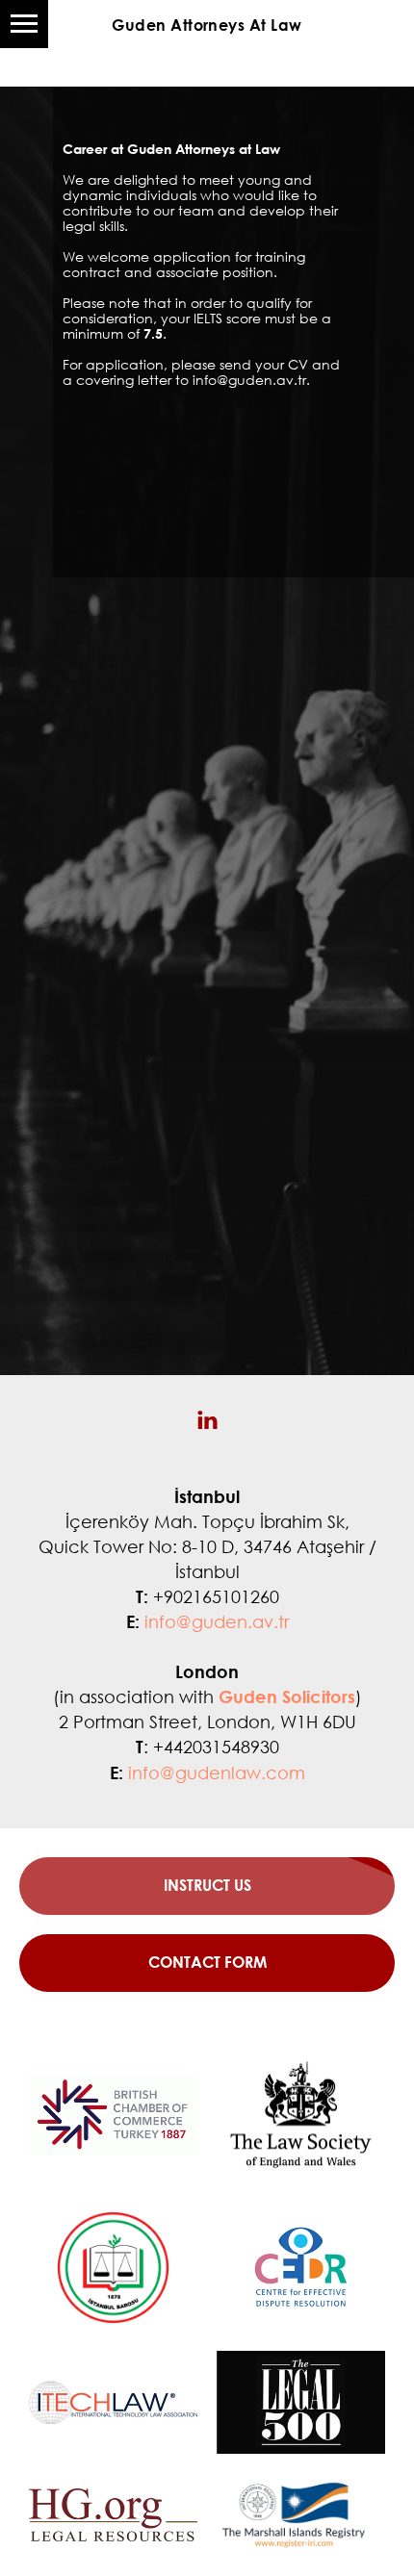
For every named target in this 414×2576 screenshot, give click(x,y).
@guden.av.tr (261, 380)
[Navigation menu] (24, 24)
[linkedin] (207, 1420)
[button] (207, 1963)
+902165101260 (216, 1596)
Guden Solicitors (287, 1696)
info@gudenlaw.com (217, 1773)
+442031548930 (216, 1747)
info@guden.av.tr (217, 1621)
